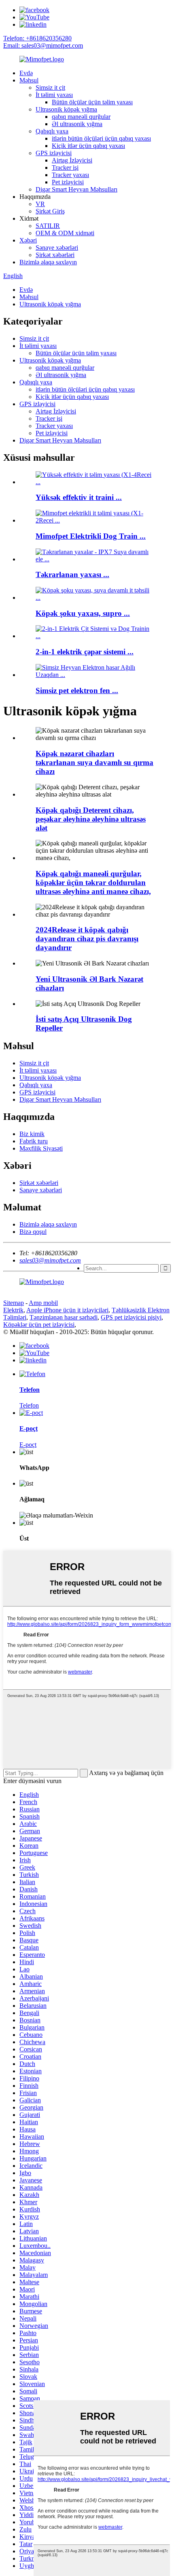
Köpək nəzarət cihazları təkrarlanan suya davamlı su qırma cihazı (94, 762)
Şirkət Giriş (50, 211)
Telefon (29, 1405)
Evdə (26, 73)
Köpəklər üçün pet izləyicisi (39, 1325)
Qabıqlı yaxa (52, 131)
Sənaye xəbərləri (57, 248)
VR (40, 204)
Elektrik (13, 1310)
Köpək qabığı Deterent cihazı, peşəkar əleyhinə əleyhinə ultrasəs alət (91, 819)
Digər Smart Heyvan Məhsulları (76, 189)
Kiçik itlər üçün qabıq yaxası (88, 146)
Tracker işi (65, 168)
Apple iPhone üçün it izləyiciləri (67, 1310)
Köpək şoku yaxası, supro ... (83, 613)
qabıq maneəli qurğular (81, 117)
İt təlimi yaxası (54, 95)
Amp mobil (43, 1303)
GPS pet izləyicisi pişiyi (131, 1317)
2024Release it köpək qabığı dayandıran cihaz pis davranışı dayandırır (87, 939)
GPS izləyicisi (54, 153)
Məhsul (29, 80)
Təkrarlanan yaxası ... (72, 574)
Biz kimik (32, 1134)
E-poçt (28, 1445)
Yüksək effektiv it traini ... (79, 497)
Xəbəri (28, 240)
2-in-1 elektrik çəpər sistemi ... (85, 652)
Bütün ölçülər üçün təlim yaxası (92, 102)
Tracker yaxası (70, 175)
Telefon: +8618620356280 (37, 38)
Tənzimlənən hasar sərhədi (64, 1317)
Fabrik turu (34, 1141)
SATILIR (48, 226)
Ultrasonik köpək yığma (66, 109)
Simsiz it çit (50, 87)
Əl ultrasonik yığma (77, 124)
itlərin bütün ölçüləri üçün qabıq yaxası (101, 138)
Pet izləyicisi (68, 182)
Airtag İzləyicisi (72, 160)
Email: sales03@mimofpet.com (43, 45)
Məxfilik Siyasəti (41, 1148)
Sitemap (14, 1303)
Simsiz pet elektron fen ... (77, 690)
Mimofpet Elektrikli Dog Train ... (91, 536)
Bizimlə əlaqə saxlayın (48, 262)
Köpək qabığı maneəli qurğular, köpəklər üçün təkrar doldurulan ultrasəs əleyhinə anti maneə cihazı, (93, 882)
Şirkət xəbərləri (55, 255)
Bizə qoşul (33, 1232)
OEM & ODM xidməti (65, 233)
